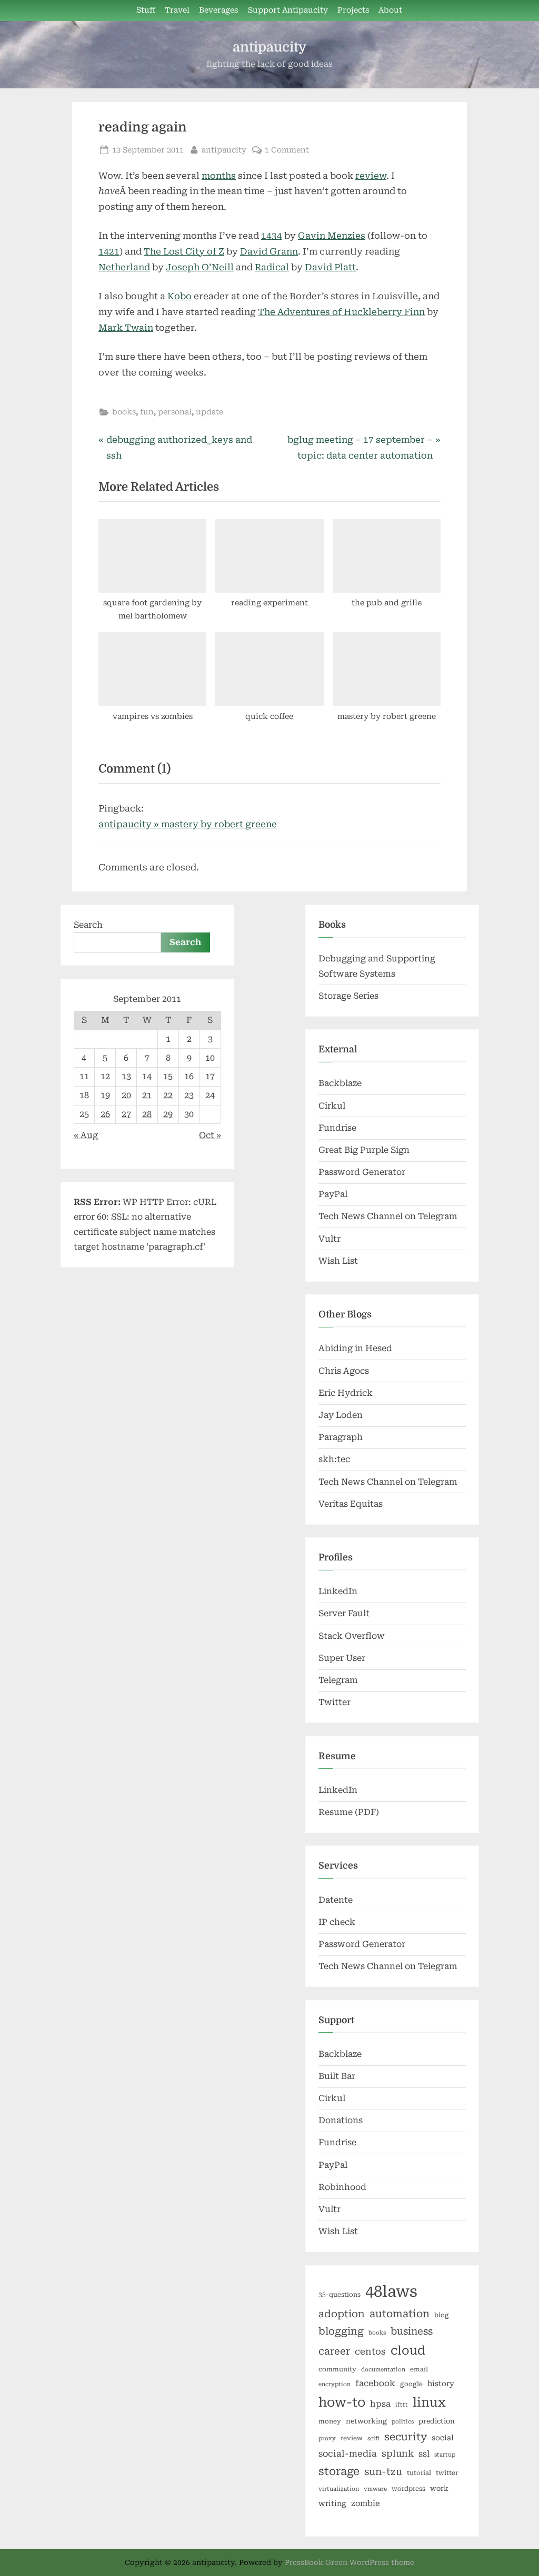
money (330, 2421)
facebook (375, 2383)
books (124, 412)
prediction (437, 2421)
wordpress (408, 2489)
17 (210, 1076)
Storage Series (348, 996)
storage (339, 2471)
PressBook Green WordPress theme (350, 2562)
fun (147, 412)
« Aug (86, 1135)
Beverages (218, 10)
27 (126, 1114)
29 (168, 1114)
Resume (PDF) (349, 1812)
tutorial (419, 2473)
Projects (353, 10)
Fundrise (337, 1128)
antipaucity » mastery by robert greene (188, 824)
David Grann (269, 251)
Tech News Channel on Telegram (388, 1216)
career (334, 2351)
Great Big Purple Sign (364, 1150)
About (390, 10)
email (419, 2369)
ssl (424, 2454)
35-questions (340, 2295)
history (441, 2384)
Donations (341, 2120)
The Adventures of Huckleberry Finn (341, 312)
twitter (447, 2473)
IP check (337, 1922)
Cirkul (332, 1106)
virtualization (339, 2489)
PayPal (333, 1194)
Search (88, 925)
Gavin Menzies (332, 236)
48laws (391, 2291)
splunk (398, 2453)
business (412, 2331)
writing (332, 2503)
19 (105, 1095)
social (443, 2438)
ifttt (402, 2405)
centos (370, 2351)
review (371, 176)
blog (442, 2315)
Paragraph (341, 1437)
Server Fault (344, 1613)
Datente (336, 1900)
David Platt (330, 267)
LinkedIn (338, 1591)
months (219, 176)
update (209, 412)
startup (445, 2455)
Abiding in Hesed (355, 1348)
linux (429, 2402)
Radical (272, 267)
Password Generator (362, 1172)
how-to (342, 2402)
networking (366, 2421)
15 (168, 1076)
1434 (272, 236)
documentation (383, 2370)
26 (105, 1114)
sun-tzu (383, 2472)
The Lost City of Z (184, 251)
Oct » (210, 1135)
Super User (342, 1658)
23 (189, 1095)
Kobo (179, 296)
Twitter (335, 1702)
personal (175, 412)
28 (147, 1114)
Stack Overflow (352, 1636)
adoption (342, 2314)
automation (400, 2314)
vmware (375, 2489)
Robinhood (342, 2187)
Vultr (330, 1239)
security (406, 2437)
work (439, 2488)
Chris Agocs (344, 1371)
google (411, 2384)
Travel (177, 10)
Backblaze (340, 1083)
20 (126, 1095)
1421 (109, 251)
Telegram (338, 1680)
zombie (366, 2503)
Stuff (146, 10)
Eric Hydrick (346, 1393)
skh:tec (334, 1459)
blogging (341, 2331)
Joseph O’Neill (200, 267)
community (337, 2369)
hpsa (380, 2404)
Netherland (124, 267)
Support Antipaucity (288, 10)
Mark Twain (126, 328)
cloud (408, 2351)
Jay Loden (341, 1415)
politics (403, 2422)
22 (168, 1095)
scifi (373, 2438)
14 (147, 1076)
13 (126, 1076)
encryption (335, 2384)
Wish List (338, 1261)
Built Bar (337, 2076)
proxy (327, 2438)
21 (147, 1095)
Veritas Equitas (351, 1504)
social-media (348, 2454)
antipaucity (269, 47)
